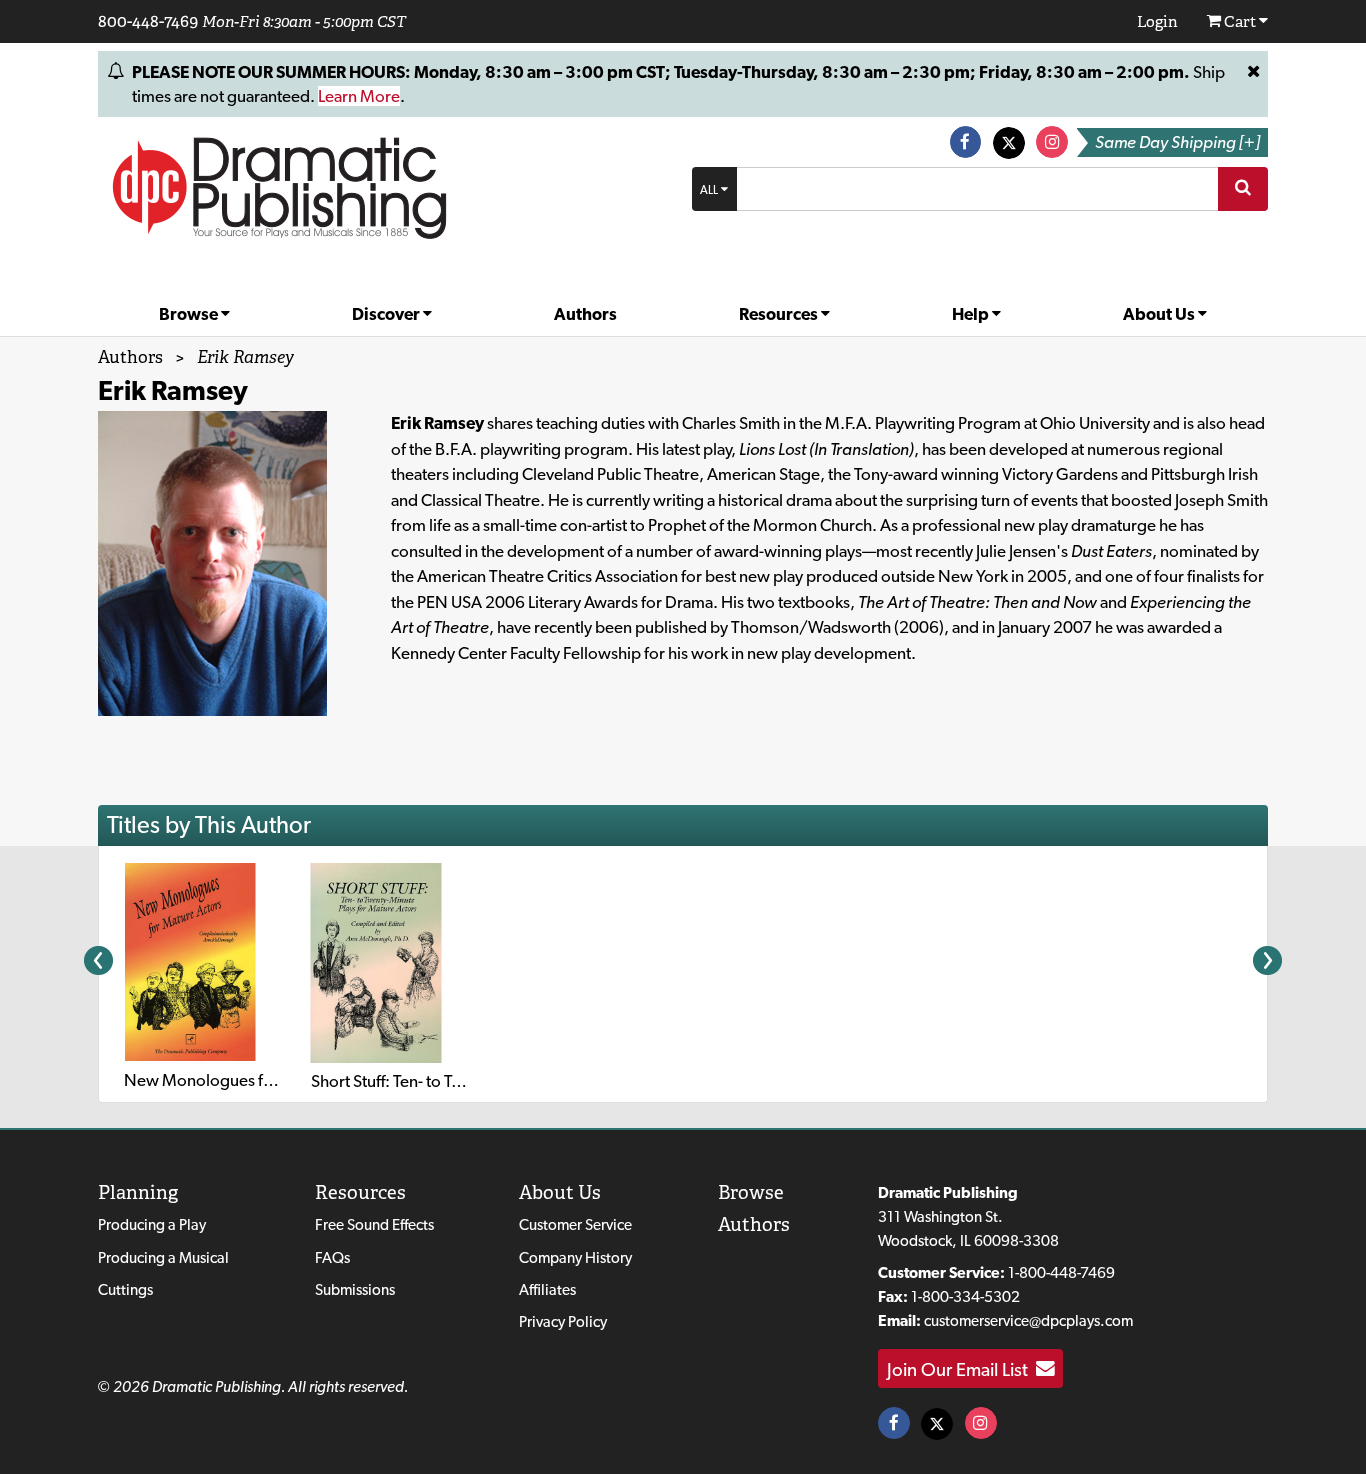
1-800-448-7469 (1061, 1272)
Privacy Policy (563, 1321)
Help (972, 314)
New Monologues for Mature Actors (254, 1080)
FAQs (332, 1257)
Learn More (359, 96)
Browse (190, 314)
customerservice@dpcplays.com (1028, 1320)
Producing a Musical (163, 1257)
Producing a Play (152, 1224)
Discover (387, 314)
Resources (780, 314)
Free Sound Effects (374, 1224)
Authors (585, 314)
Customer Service (575, 1224)
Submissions (355, 1289)
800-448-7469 (148, 21)
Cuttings (125, 1289)
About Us (1160, 314)
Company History (575, 1257)
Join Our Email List (961, 1369)
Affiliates (547, 1289)
